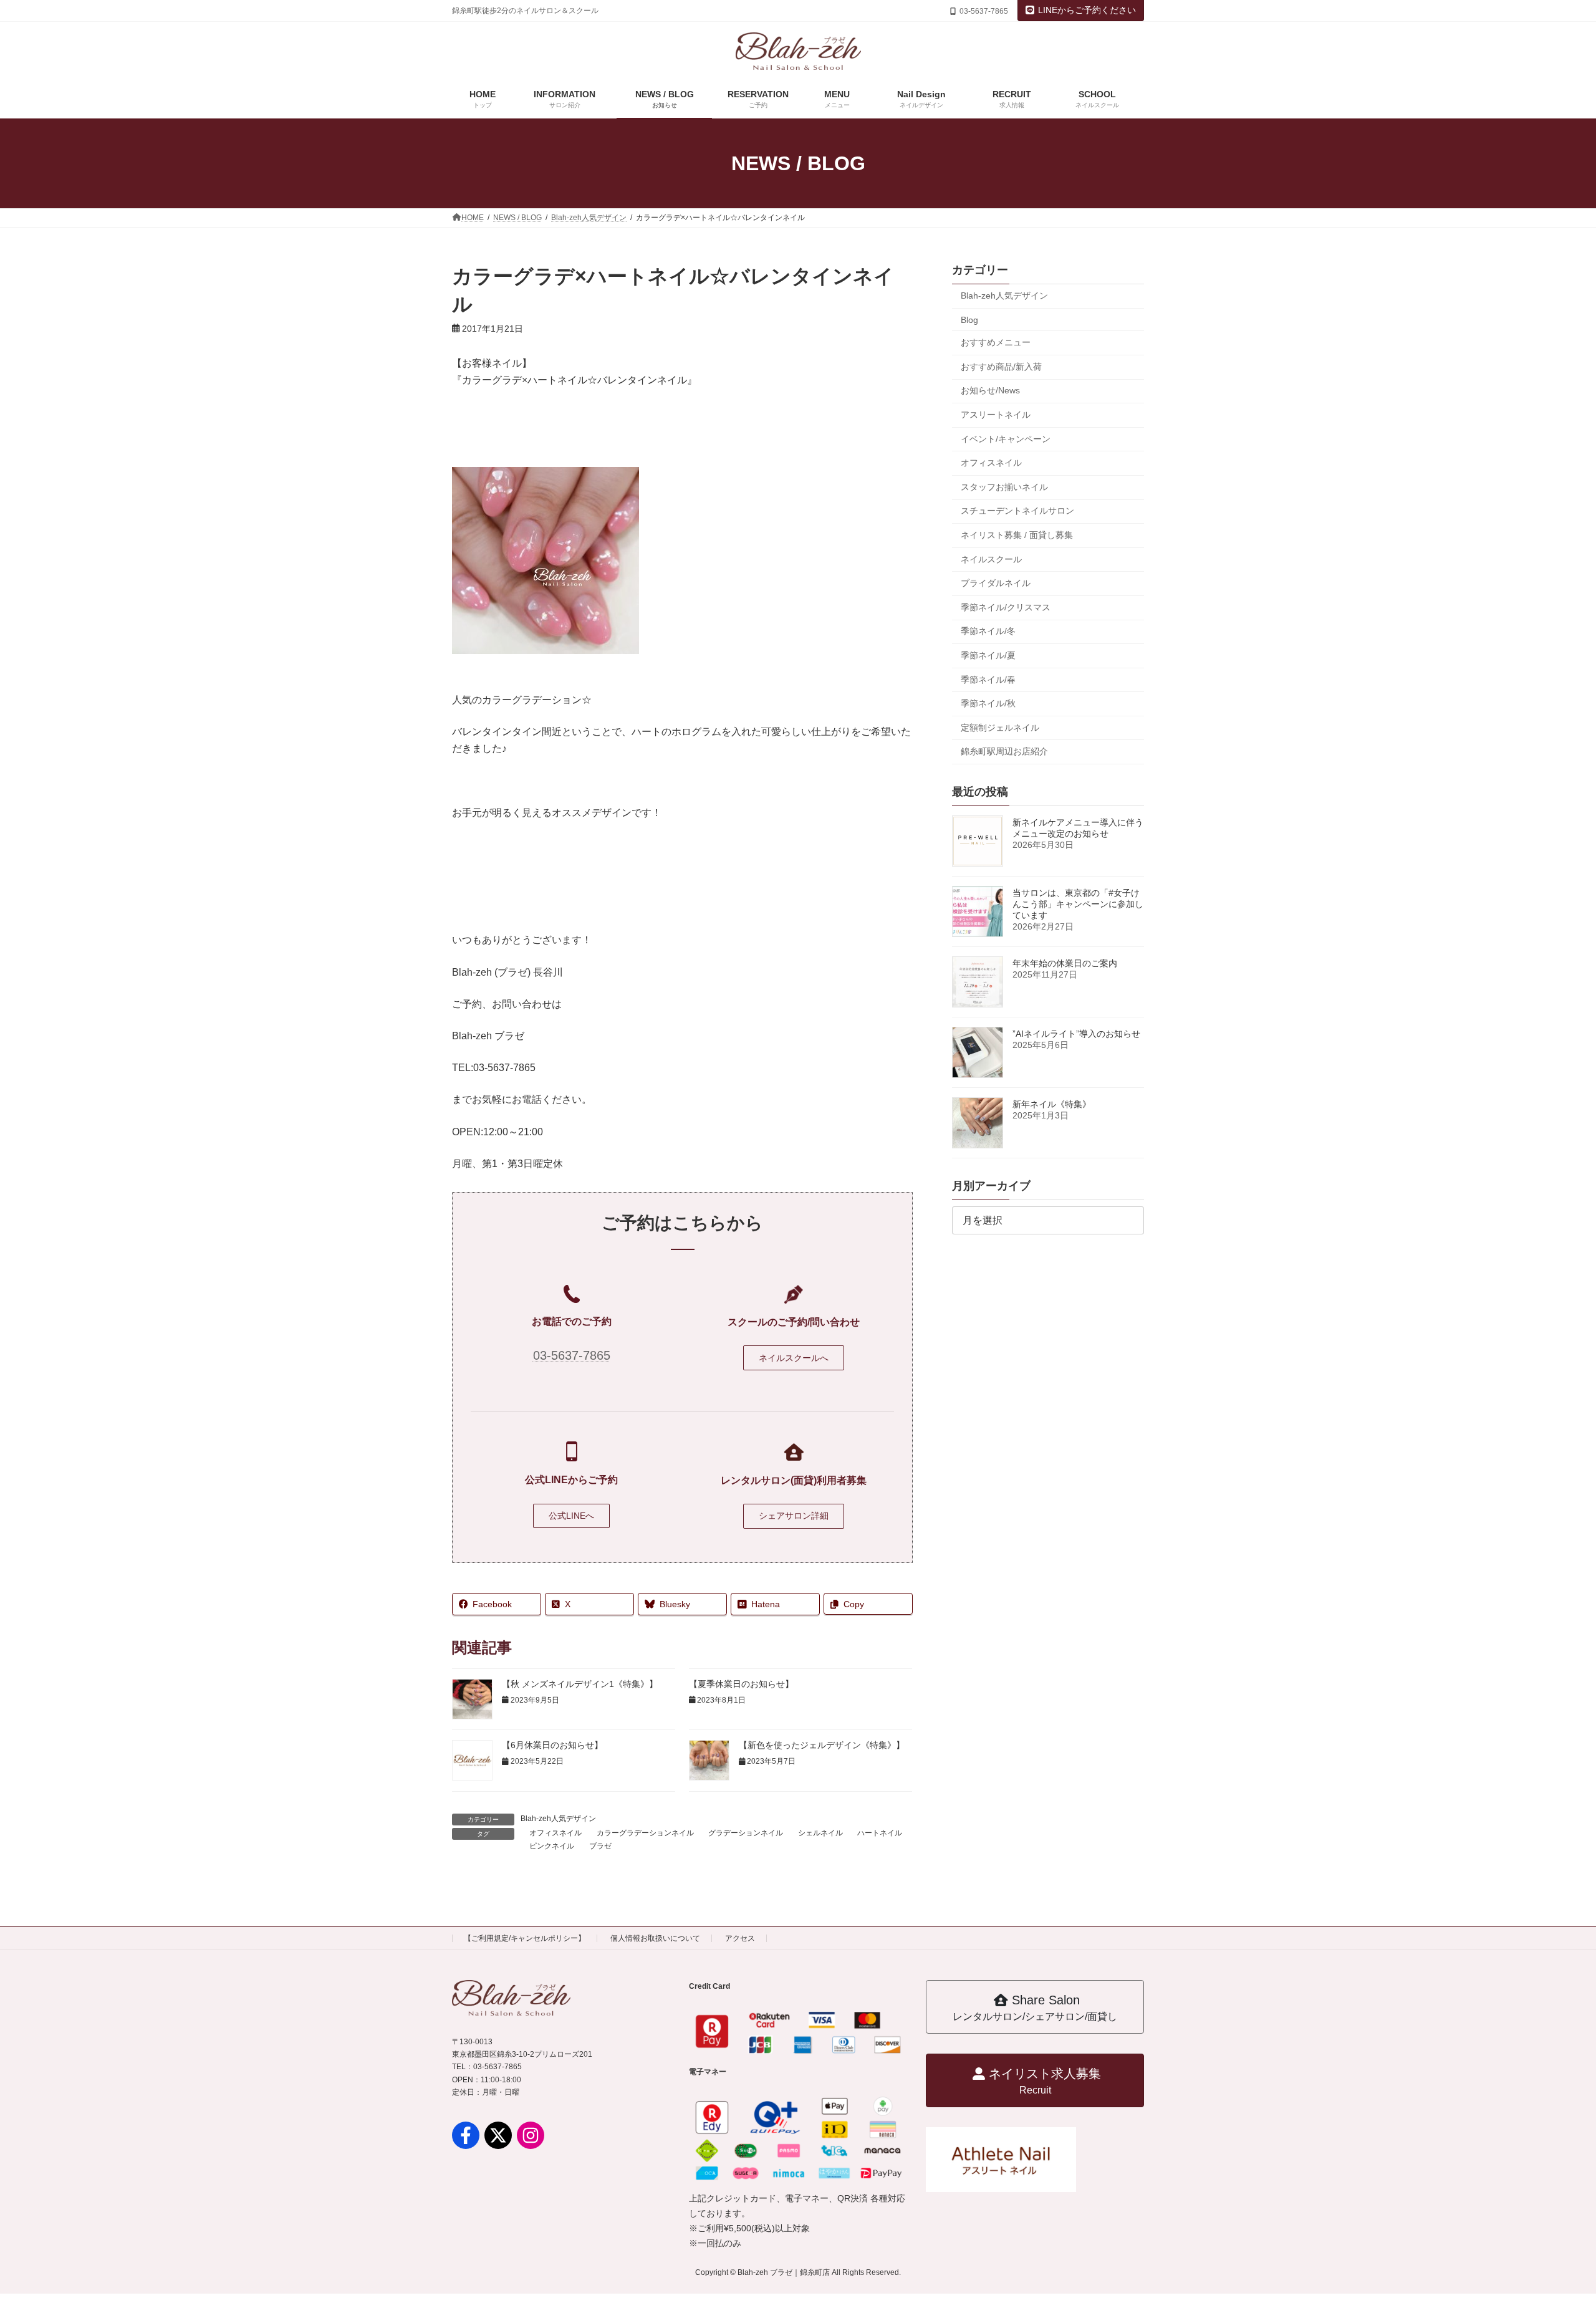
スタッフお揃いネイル (1004, 487)
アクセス (740, 1938)
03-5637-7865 (572, 1355)
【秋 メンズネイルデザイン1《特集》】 (580, 1684)
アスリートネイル (996, 415)
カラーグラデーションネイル (645, 1833)
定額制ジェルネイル (1000, 728)
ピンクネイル (552, 1846)
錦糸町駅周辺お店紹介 (1004, 751)
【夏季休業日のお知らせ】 (741, 1684)
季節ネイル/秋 (988, 703)
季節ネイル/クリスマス (1006, 607)
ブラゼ (600, 1846)
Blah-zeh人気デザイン (558, 1819)
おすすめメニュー (996, 342)
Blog (969, 320)
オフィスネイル (555, 1833)
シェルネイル (820, 1833)
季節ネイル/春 (988, 679)
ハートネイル (880, 1833)
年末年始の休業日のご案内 (1065, 963)
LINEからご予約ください (1087, 10)
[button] (794, 1358)
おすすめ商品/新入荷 (1001, 367)
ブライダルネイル (996, 583)
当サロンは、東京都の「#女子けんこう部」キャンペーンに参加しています (1078, 904)
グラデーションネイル (746, 1833)
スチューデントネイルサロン (1017, 511)
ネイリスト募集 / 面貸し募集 (1017, 535)
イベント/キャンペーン (1006, 439)
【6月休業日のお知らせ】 (552, 1745)
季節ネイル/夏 (988, 655)
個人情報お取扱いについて (655, 1938)
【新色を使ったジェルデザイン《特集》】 (823, 1745)
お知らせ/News (990, 390)
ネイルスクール (991, 559)
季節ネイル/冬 (988, 631)
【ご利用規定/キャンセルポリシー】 (525, 1938)
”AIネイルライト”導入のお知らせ (1076, 1034)
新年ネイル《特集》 (1052, 1104)
